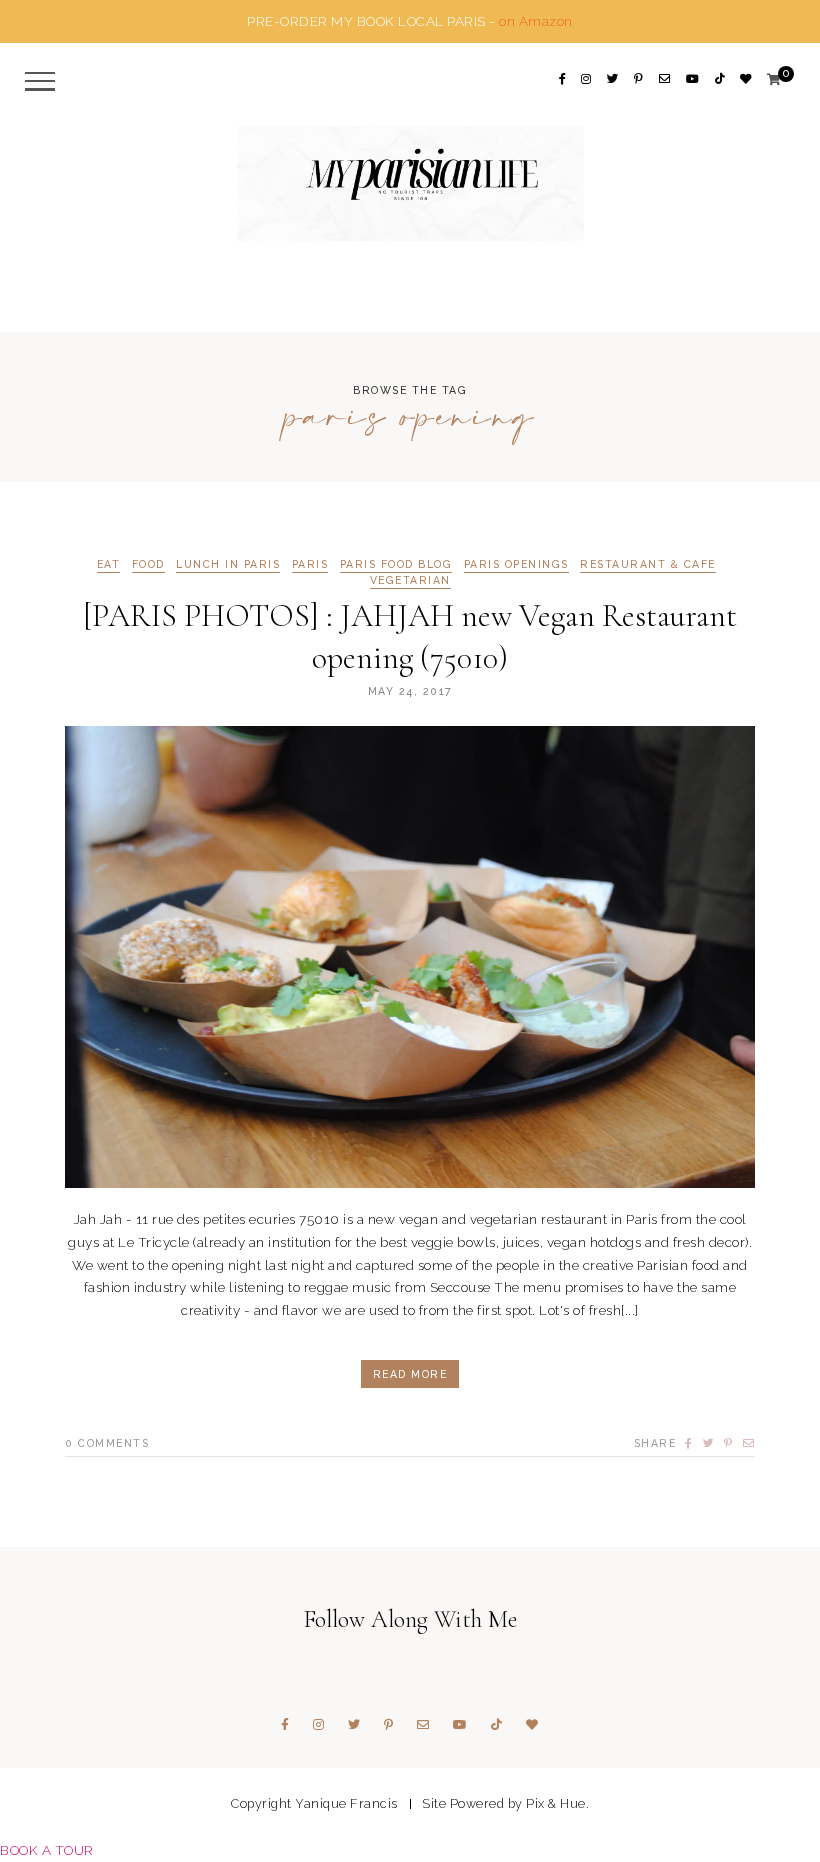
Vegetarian (410, 580)
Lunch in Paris (228, 564)
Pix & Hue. (557, 1803)
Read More (410, 1374)
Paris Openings (516, 564)
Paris (310, 564)
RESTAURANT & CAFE (648, 564)
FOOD (148, 564)
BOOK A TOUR (47, 1850)
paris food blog (396, 564)
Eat (109, 564)
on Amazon (536, 21)
